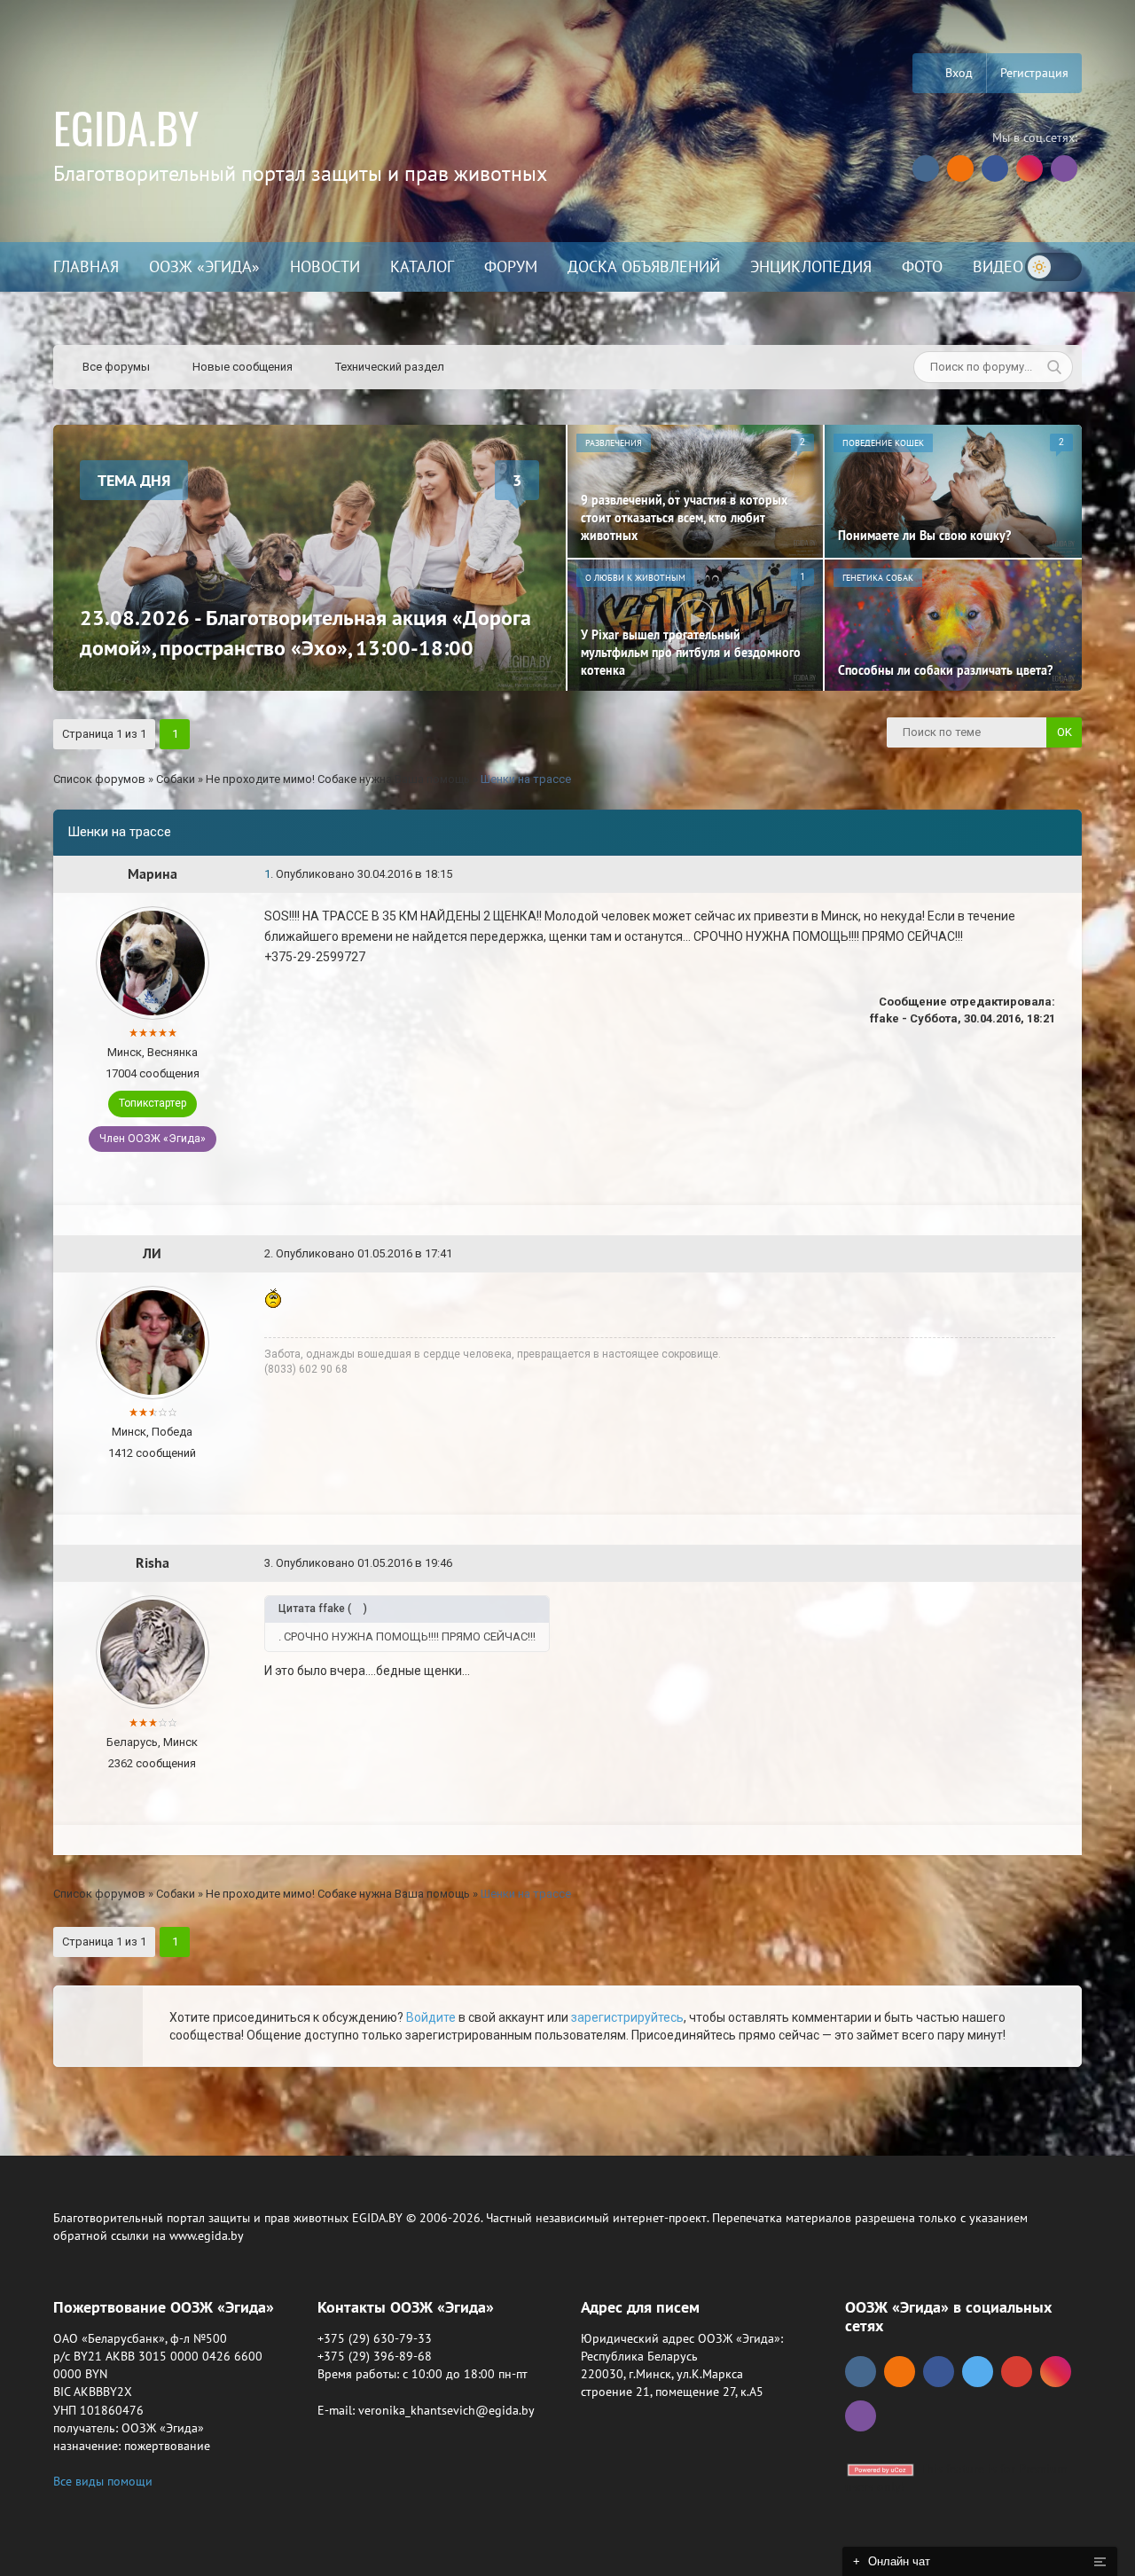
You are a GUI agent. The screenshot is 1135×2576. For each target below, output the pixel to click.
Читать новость (568, 1480)
